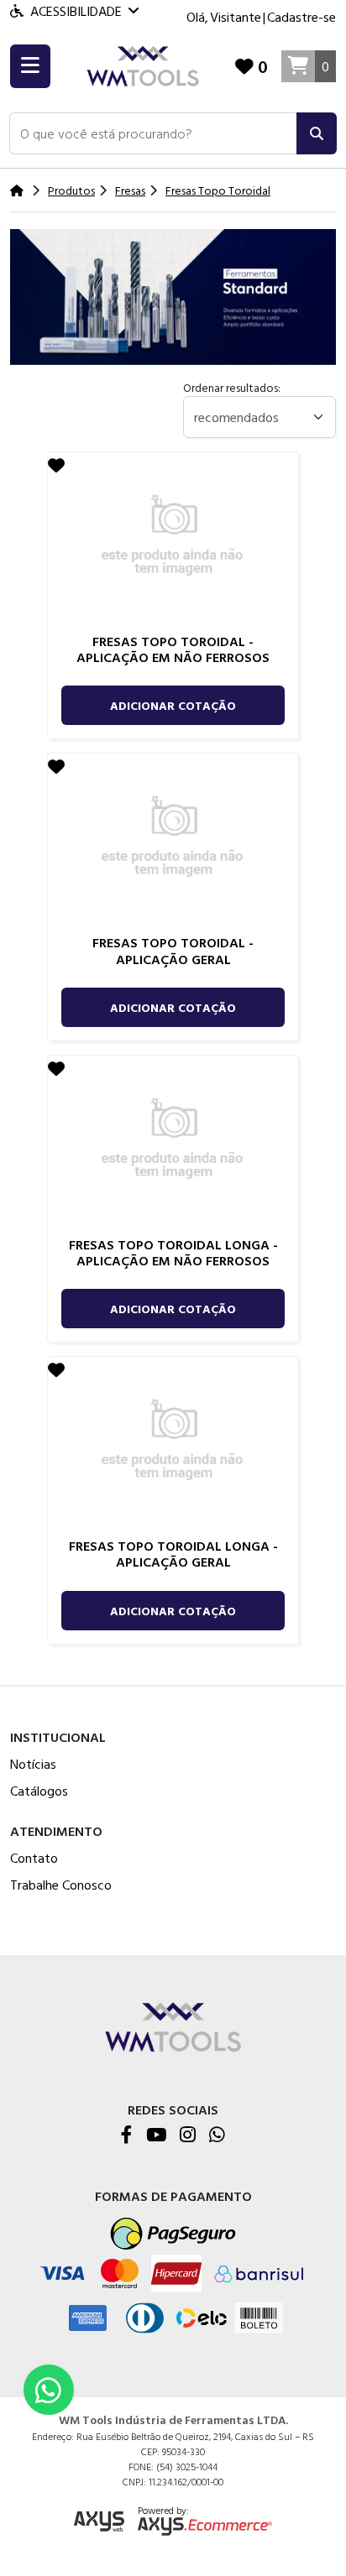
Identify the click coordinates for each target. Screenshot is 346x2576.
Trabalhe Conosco (61, 1885)
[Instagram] (188, 2136)
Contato (34, 1858)
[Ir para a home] (173, 2025)
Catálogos (39, 1791)
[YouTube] (156, 2136)
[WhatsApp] (217, 2136)
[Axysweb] (99, 2522)
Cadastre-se (301, 17)
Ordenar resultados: (232, 387)
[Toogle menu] (30, 66)
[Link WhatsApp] (49, 2390)
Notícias (33, 1764)
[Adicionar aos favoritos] (56, 465)
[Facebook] (127, 2136)
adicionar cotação (173, 705)
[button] (153, 133)
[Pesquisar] (317, 133)
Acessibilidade (76, 11)
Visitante (236, 17)
